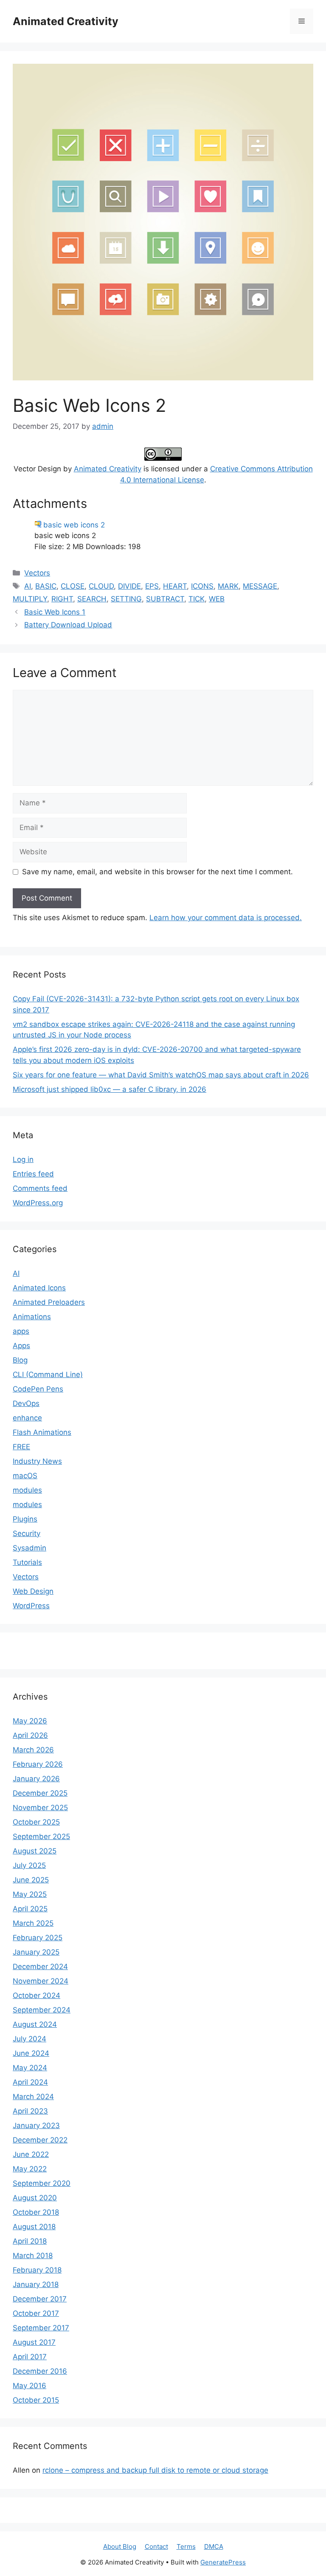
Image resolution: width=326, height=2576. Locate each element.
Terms (186, 2546)
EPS (152, 586)
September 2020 (42, 2183)
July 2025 (29, 1865)
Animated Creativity (66, 21)
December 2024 (40, 1967)
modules (27, 1490)
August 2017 (34, 2342)
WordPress (31, 1606)
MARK (228, 586)
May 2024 (30, 2068)
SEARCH (92, 599)
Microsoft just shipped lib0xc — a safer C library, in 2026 (110, 1089)
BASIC (46, 586)
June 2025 (31, 1880)
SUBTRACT (165, 599)
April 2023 (30, 2111)
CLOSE (73, 586)
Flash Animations (42, 1432)
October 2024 (37, 1995)
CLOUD (101, 586)
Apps (21, 1346)
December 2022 (40, 2140)
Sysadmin (30, 1548)
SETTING (126, 599)
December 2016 (40, 2371)
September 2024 (42, 2010)
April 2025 (30, 1909)
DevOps (26, 1403)
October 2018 (36, 2212)
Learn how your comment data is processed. (226, 918)
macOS (25, 1476)
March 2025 (33, 1923)
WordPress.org (38, 1203)
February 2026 (38, 1764)
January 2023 (36, 2125)
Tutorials (27, 1562)
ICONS (202, 586)
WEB (217, 599)
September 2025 (41, 1836)
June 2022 (31, 2154)
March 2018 (33, 2256)
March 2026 (33, 1750)
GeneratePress (223, 2562)
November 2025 (40, 1808)
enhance (27, 1418)
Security (27, 1533)
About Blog (120, 2546)
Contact (156, 2546)
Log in (23, 1159)
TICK (197, 599)
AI (28, 586)
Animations (32, 1317)
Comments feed (40, 1188)
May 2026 (30, 1721)
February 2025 (38, 1938)
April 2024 (30, 2082)
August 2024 (35, 2024)
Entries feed (33, 1174)
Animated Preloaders (49, 1302)
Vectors (37, 573)
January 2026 (36, 1779)
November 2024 (41, 1981)
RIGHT (62, 599)
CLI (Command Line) (48, 1374)
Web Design (33, 1591)
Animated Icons (39, 1288)
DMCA (214, 2546)
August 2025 (35, 1851)
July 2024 (30, 2039)
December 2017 (40, 2299)
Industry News (37, 1461)
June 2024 (31, 2053)
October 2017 (36, 2313)
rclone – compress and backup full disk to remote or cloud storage (155, 2470)
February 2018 (37, 2270)
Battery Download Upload (68, 625)
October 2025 (36, 1822)
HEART (175, 586)
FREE (21, 1447)
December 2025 (40, 1793)
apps (21, 1331)
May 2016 (30, 2386)
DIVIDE (129, 586)
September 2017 (41, 2328)
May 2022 (30, 2169)
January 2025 (36, 1952)
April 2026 (30, 1735)
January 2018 (36, 2284)
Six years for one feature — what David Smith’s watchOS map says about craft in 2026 (161, 1075)
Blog (20, 1360)
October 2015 (36, 2400)
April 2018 (30, 2241)
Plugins (25, 1519)
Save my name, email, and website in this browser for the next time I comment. (157, 872)
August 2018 (34, 2227)
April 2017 (30, 2357)
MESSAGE (260, 586)
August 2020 (35, 2198)
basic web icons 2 (74, 525)
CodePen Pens (38, 1389)
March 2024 (33, 2097)
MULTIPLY (30, 599)
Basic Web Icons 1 (55, 612)
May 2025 (30, 1894)
